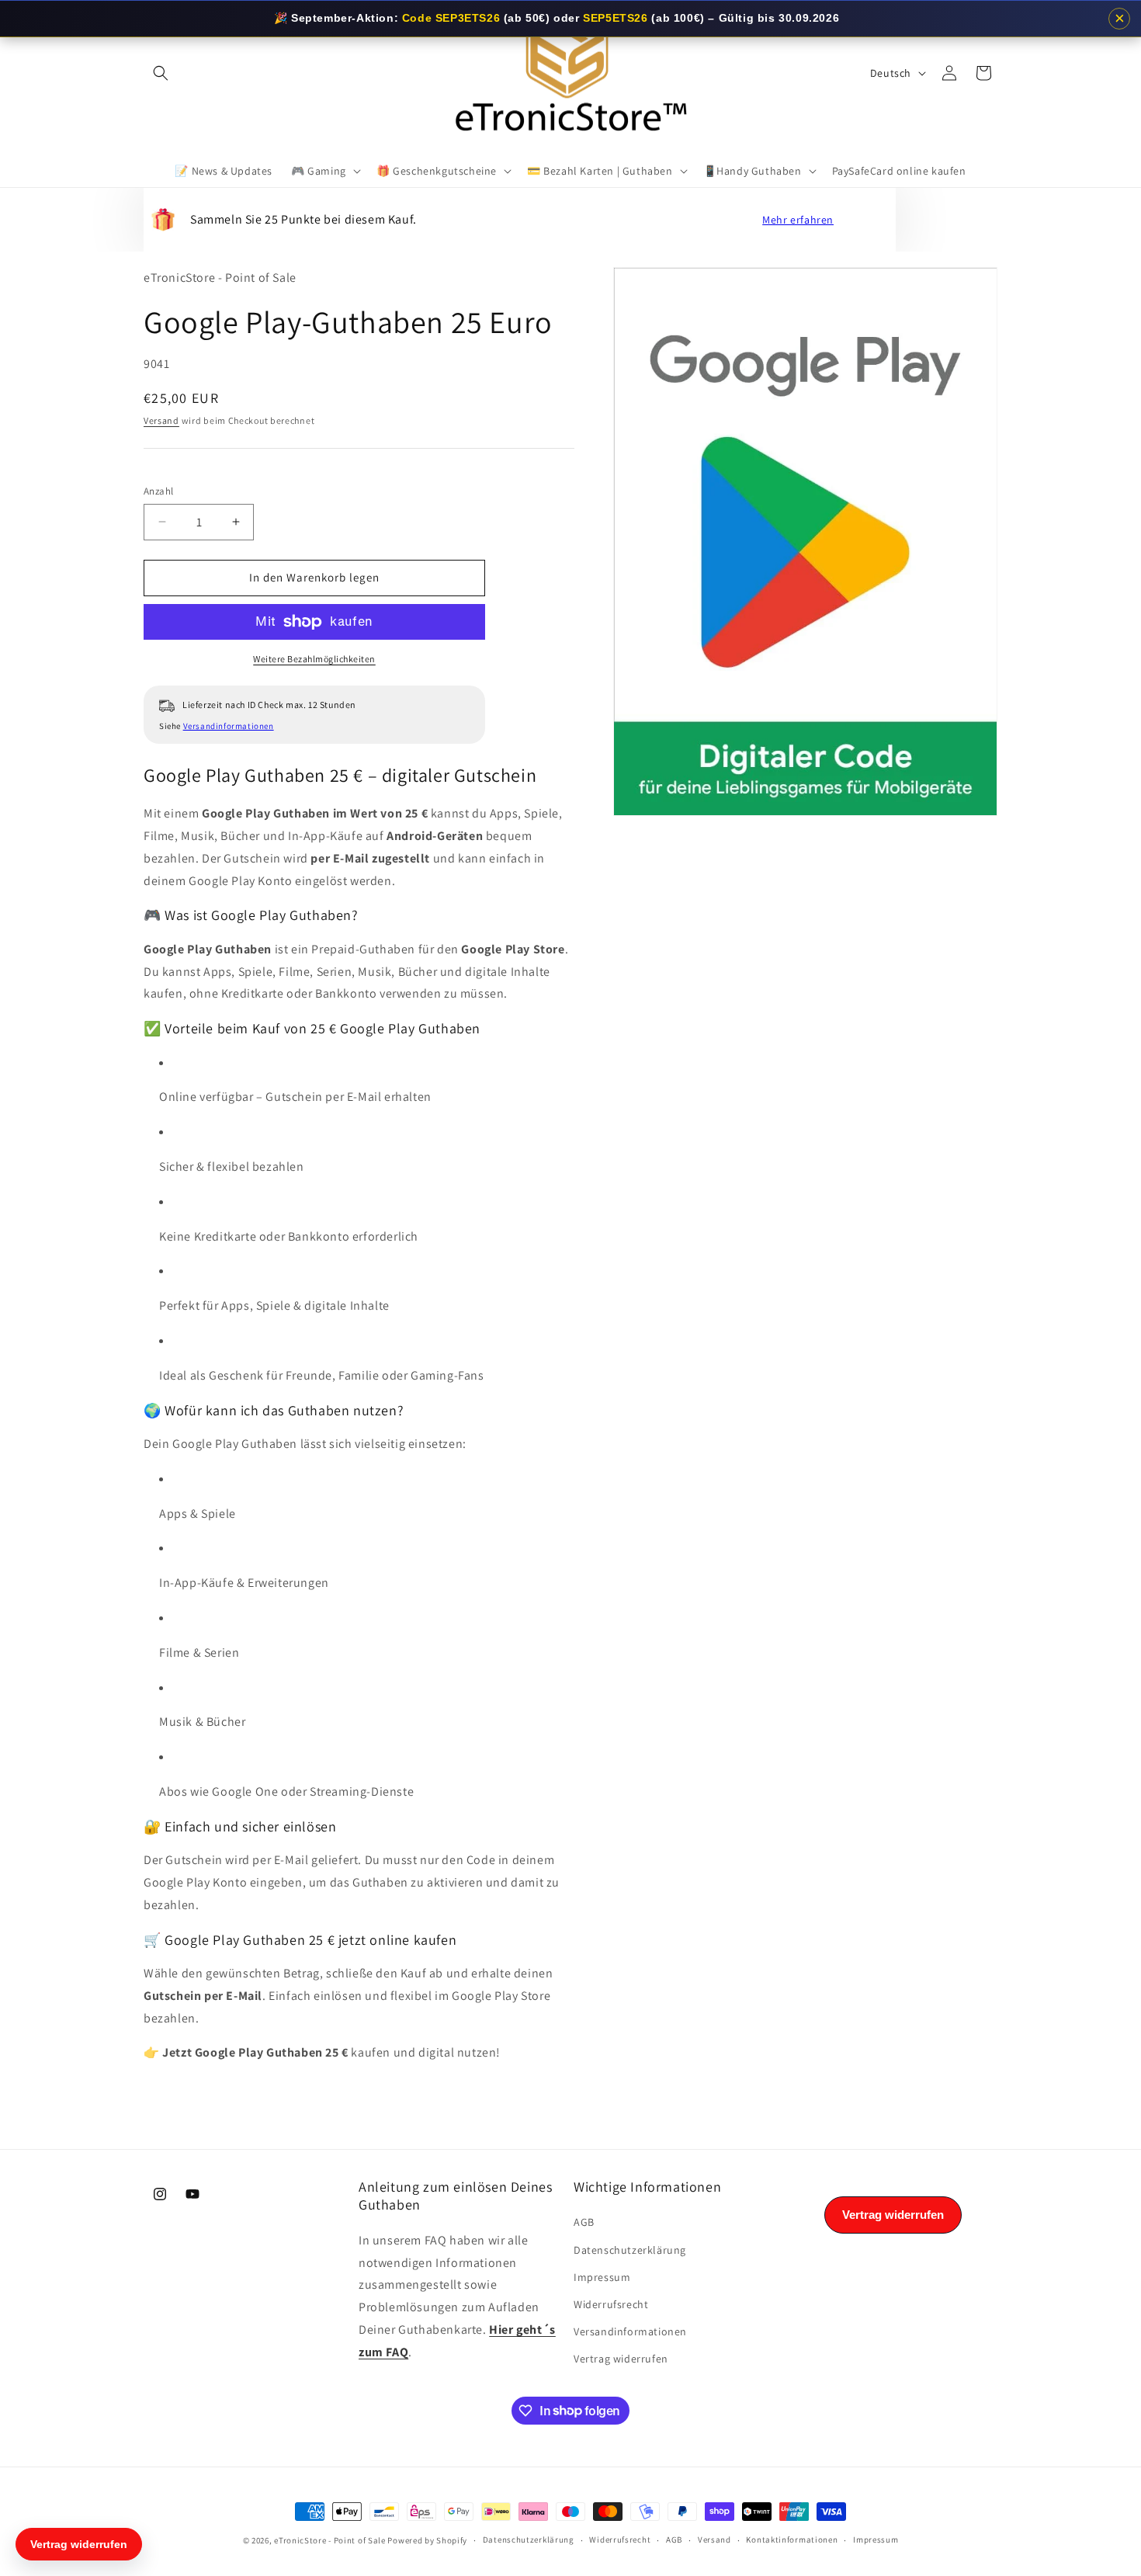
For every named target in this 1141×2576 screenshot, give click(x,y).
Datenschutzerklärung (630, 2250)
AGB (584, 2222)
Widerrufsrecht (611, 2304)
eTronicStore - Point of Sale (330, 2540)
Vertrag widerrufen (621, 2359)
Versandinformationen (229, 726)
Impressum (602, 2277)
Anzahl (158, 491)
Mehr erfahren (798, 220)
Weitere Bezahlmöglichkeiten (314, 659)
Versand (161, 420)
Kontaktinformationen (792, 2540)
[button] (161, 73)
